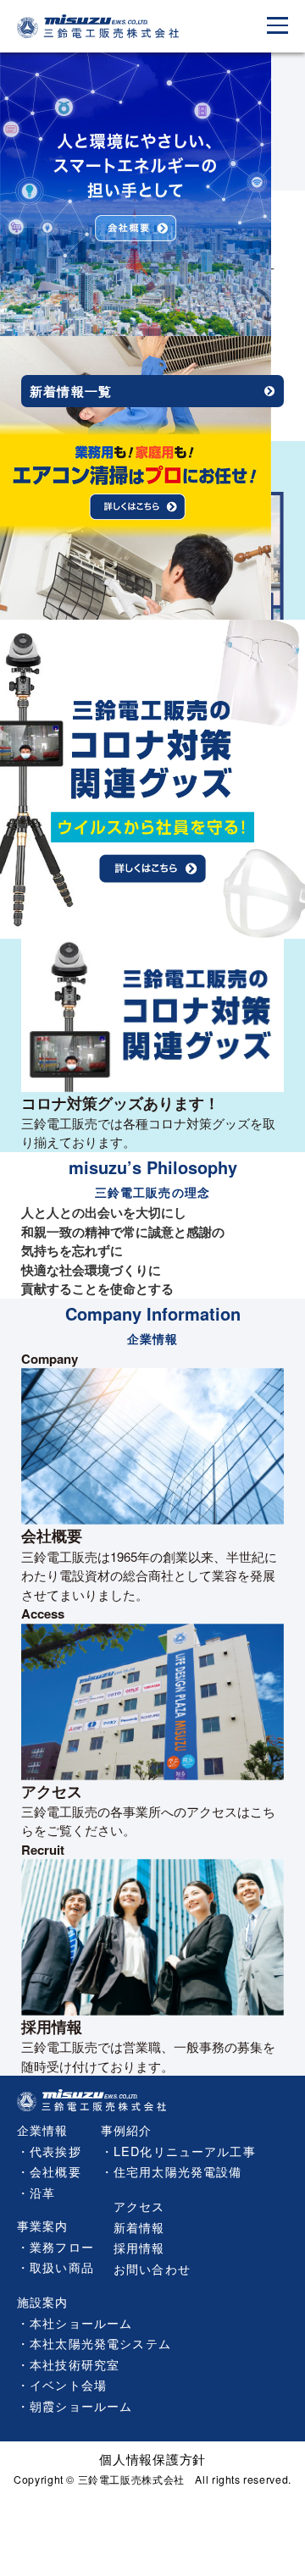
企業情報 (43, 2129)
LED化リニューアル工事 (185, 2151)
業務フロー (62, 2246)
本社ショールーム (81, 2322)
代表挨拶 (55, 2151)
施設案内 (43, 2301)
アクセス (139, 2206)
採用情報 (139, 2247)
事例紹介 (127, 2129)
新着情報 (139, 2227)
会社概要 (55, 2171)
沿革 (42, 2192)
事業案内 (43, 2225)
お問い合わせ (152, 2268)
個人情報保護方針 (152, 2459)
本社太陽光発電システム (100, 2343)
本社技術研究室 (75, 2364)
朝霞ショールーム (81, 2405)
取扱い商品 (62, 2267)
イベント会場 (68, 2384)
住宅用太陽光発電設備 (178, 2171)
